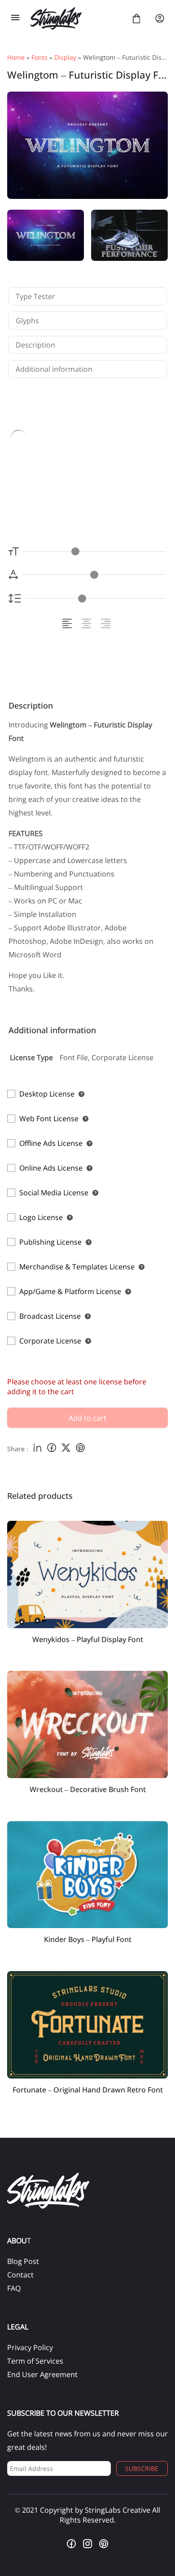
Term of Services (35, 2361)
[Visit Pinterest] (104, 2544)
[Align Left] (68, 623)
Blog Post (23, 2261)
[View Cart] (136, 18)
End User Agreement (42, 2374)
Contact (20, 2275)
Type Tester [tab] (35, 296)
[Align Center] (88, 623)
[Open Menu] (15, 18)
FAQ (14, 2288)
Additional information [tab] (54, 369)
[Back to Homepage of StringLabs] (76, 18)
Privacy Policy (30, 2347)
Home (16, 57)
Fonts (39, 57)
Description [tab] (35, 345)
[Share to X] (66, 1449)
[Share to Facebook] (52, 1449)
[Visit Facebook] (71, 2544)
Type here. (68, 465)
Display (65, 57)
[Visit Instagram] (87, 2544)
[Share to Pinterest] (80, 1449)
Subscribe (142, 2468)
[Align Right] (107, 623)
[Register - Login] (160, 18)
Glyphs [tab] (27, 321)
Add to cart (87, 1418)
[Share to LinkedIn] (37, 1449)
